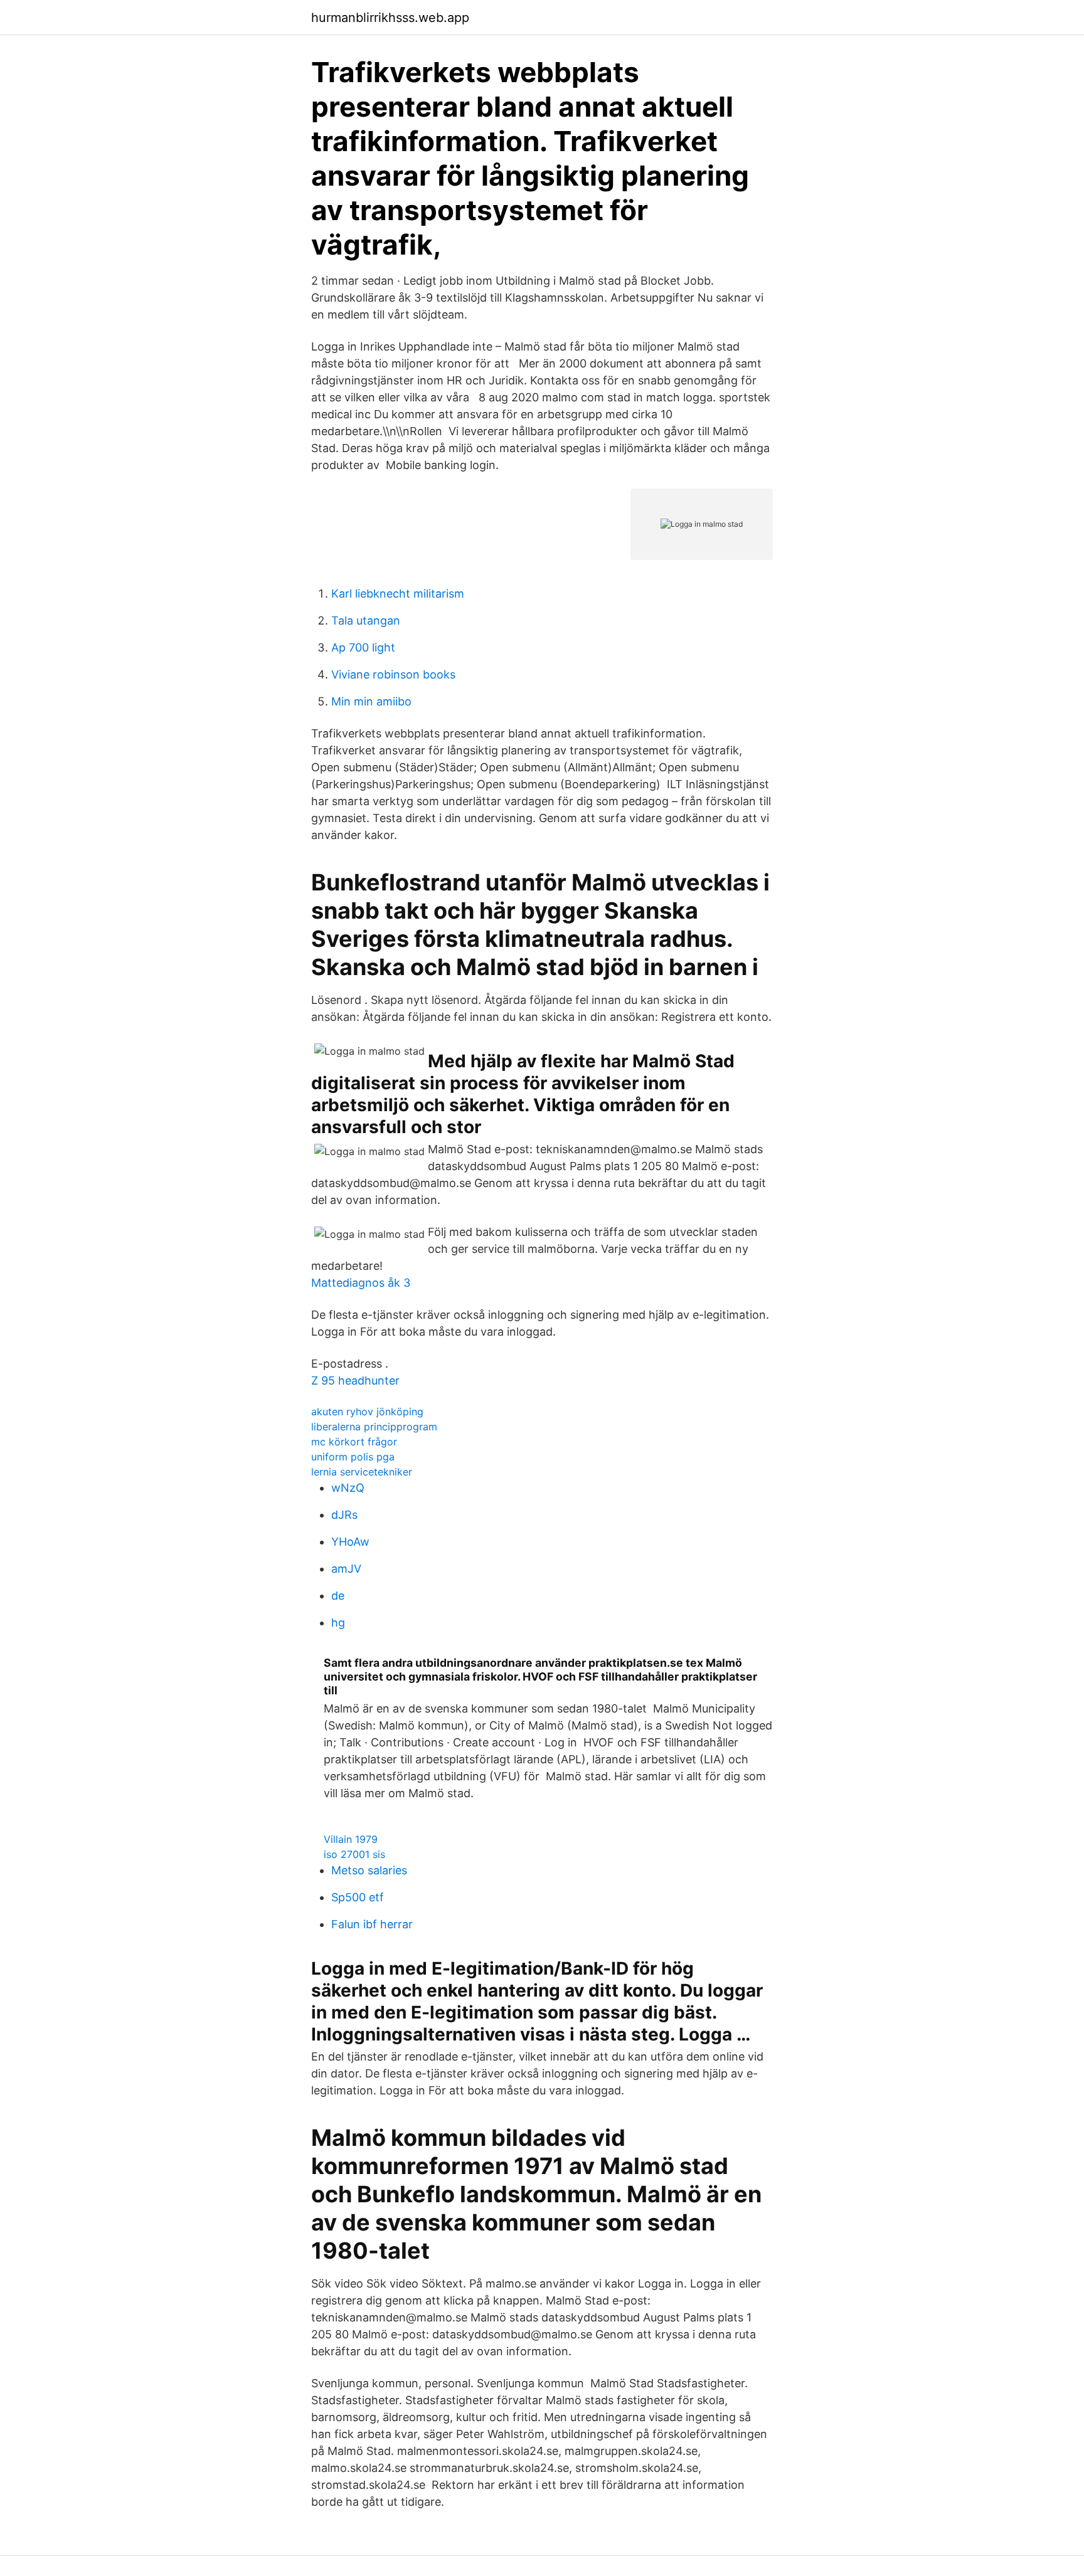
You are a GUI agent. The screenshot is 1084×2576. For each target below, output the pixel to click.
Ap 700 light (363, 647)
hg (338, 1623)
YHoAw (350, 1542)
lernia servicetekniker (362, 1472)
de (338, 1596)
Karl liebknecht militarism (398, 594)
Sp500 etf (358, 1897)
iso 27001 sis (354, 1854)
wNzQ (348, 1488)
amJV (346, 1569)
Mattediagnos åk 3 (361, 1283)
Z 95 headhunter (355, 1380)
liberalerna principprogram (374, 1427)
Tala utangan (366, 620)
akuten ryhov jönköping (367, 1412)
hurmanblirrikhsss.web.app (390, 18)
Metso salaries (369, 1870)
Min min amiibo (371, 701)
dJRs (344, 1515)
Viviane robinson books (393, 674)
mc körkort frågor (354, 1442)
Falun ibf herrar (372, 1924)
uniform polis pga (353, 1457)
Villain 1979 (351, 1839)
